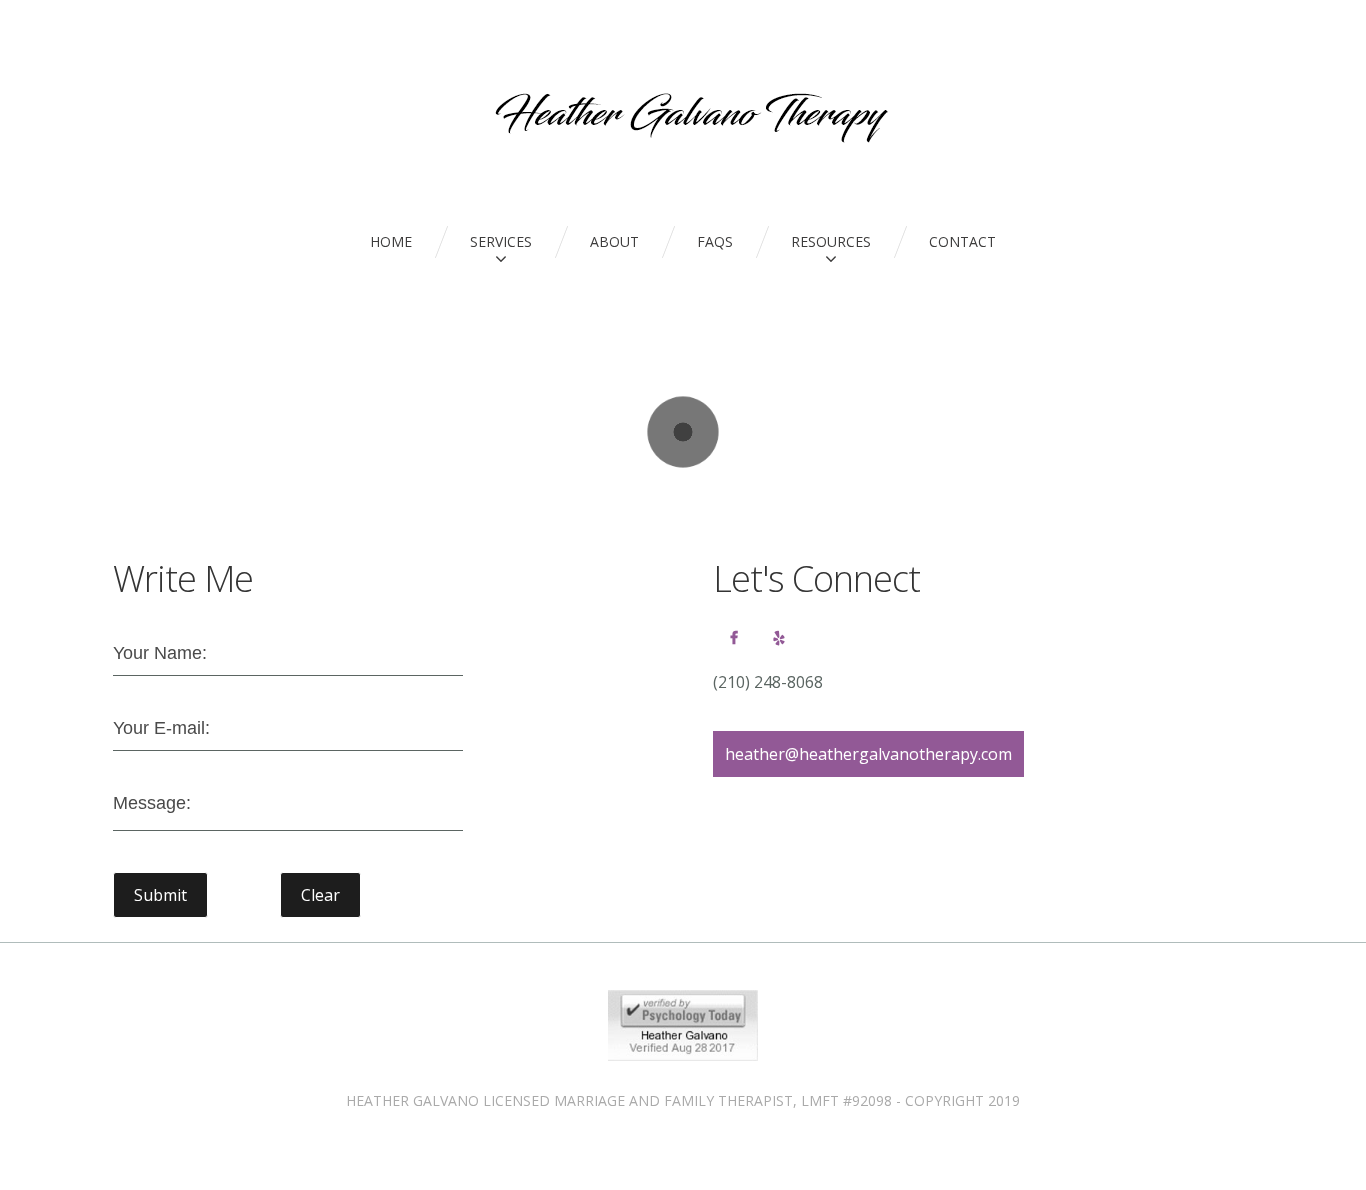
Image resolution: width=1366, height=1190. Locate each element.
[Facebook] (734, 638)
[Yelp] (779, 638)
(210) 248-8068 (768, 682)
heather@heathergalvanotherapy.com (868, 754)
